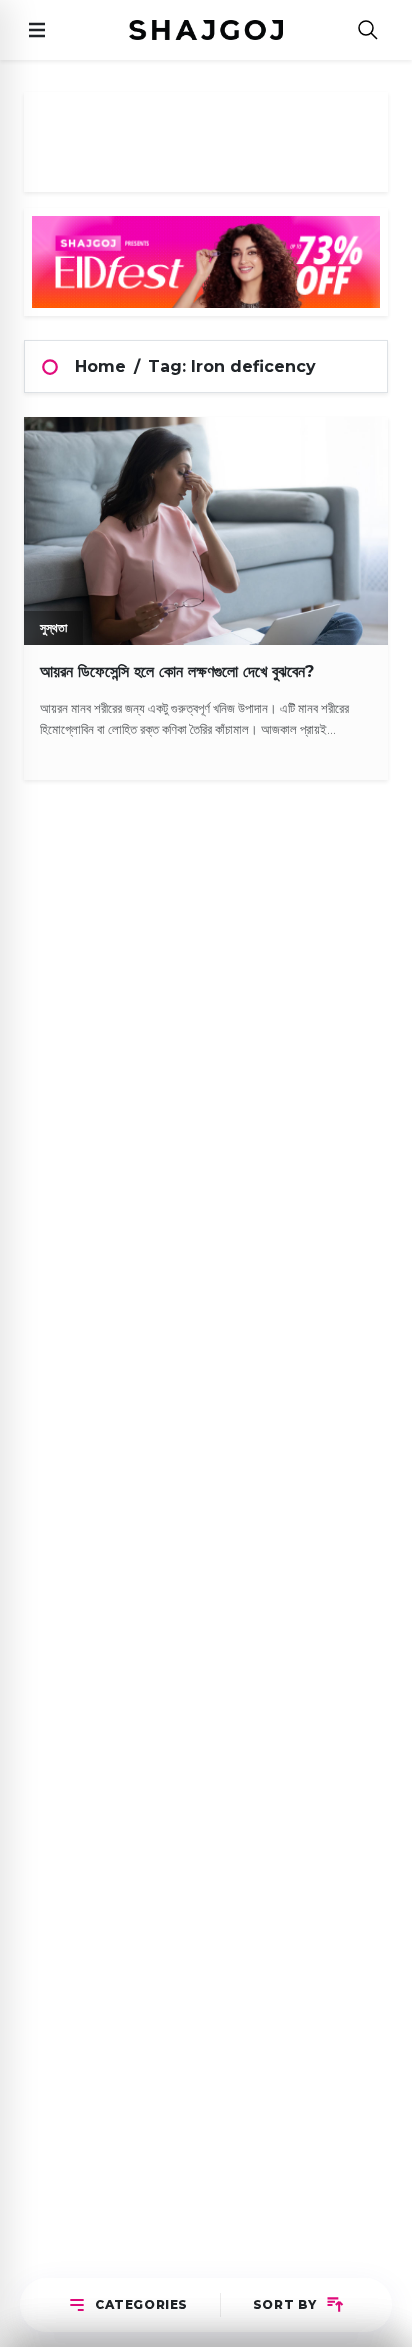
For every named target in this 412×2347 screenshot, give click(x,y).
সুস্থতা (53, 627)
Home (100, 366)
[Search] (368, 30)
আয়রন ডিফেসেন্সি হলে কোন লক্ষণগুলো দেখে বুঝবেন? (177, 671)
